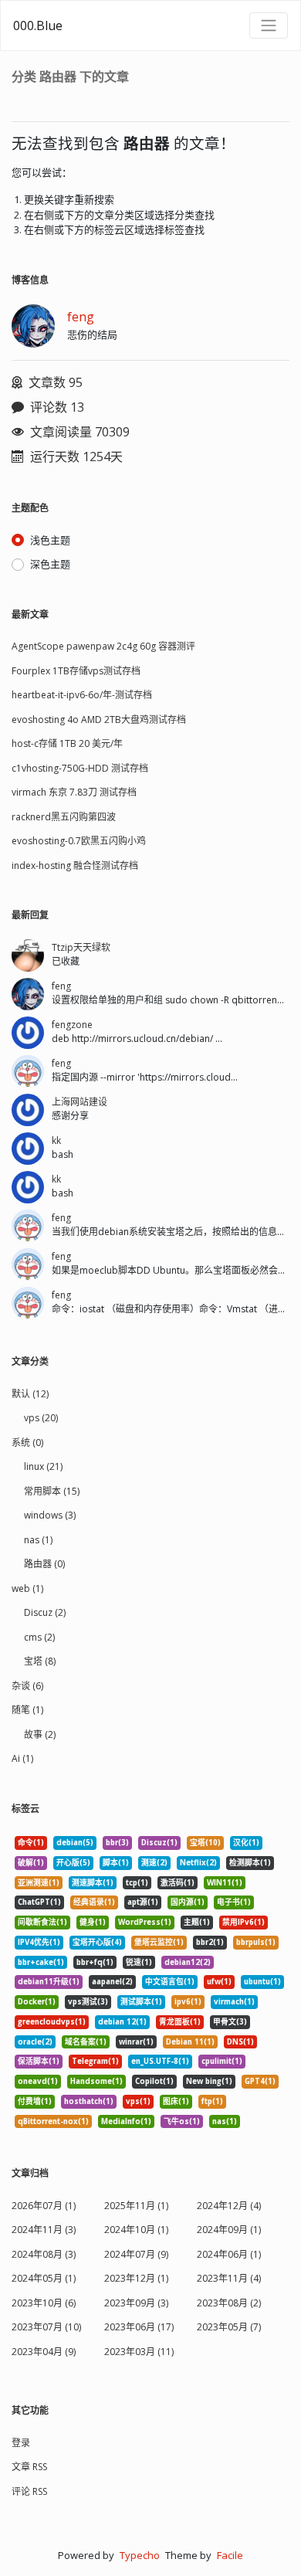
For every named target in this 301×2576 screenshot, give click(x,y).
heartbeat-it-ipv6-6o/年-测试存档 (82, 695)
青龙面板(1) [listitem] (180, 2022)
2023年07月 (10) (46, 2327)
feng (81, 317)
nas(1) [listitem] (225, 2121)
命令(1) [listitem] (31, 1843)
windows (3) (50, 1515)
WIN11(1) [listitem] (225, 1883)
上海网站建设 (79, 1102)
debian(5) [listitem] (75, 1843)
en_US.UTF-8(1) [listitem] (160, 2061)
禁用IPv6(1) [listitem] (244, 1922)
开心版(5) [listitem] (73, 1863)
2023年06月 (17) (139, 2327)
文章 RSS (29, 2467)
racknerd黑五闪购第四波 (64, 817)
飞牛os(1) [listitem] (182, 2121)
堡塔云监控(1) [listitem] (159, 1942)
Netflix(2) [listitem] (198, 1863)
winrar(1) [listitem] (136, 2042)
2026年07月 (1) (44, 2206)
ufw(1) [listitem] (219, 1982)
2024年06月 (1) (229, 2254)
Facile (230, 2555)
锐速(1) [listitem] (139, 1962)
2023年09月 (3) (136, 2303)
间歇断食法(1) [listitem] (42, 1922)
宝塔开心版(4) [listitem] (97, 1942)
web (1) (27, 1588)
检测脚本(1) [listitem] (250, 1863)
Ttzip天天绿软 (81, 947)
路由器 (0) (44, 1564)
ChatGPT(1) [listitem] (39, 1902)
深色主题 (50, 564)
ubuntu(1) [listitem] (262, 1982)
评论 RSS (29, 2491)
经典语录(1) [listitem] (94, 1902)
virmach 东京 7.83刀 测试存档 (74, 792)
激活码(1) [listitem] (178, 1883)
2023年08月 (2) (229, 2303)
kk (56, 1140)
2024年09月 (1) (229, 2230)
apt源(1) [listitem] (143, 1902)
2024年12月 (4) (229, 2206)
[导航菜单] (269, 25)
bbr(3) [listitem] (117, 1843)
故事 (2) (40, 1734)
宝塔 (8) (40, 1661)
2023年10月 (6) (44, 2303)
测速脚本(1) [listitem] (93, 1883)
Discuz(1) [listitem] (159, 1843)
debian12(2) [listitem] (188, 1962)
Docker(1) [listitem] (37, 2002)
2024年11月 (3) (44, 2230)
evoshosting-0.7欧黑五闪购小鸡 (79, 841)
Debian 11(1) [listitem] (190, 2042)
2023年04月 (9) (44, 2352)
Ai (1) (22, 1758)
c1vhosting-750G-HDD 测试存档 (80, 768)
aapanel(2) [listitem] (112, 1982)
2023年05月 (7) (229, 2327)
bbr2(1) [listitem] (210, 1942)
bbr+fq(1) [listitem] (95, 1962)
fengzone (72, 1025)
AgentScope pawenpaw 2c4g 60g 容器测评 (103, 646)
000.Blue (38, 25)
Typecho (140, 2555)
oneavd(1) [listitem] (38, 2081)
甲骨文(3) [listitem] (230, 2022)
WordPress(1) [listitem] (145, 1922)
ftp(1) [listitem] (212, 2101)
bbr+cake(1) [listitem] (41, 1962)
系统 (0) (27, 1442)
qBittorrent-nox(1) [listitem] (53, 2121)
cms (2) (39, 1637)
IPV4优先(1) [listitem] (39, 1942)
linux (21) (43, 1466)
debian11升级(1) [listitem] (49, 1982)
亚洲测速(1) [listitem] (39, 1883)
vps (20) (41, 1418)
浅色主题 (50, 540)
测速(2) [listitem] (154, 1863)
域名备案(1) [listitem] (86, 2042)
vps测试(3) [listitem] (88, 2002)
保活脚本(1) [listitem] (39, 2061)
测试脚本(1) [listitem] (141, 2002)
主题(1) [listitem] (197, 1922)
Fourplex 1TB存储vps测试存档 (76, 671)
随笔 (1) (27, 1710)
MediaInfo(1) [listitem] (126, 2121)
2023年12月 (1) (136, 2278)
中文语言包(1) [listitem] (170, 1982)
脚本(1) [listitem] (116, 1863)
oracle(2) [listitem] (35, 2042)
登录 (21, 2443)
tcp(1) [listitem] (137, 1883)
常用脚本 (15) (52, 1491)
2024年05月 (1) (44, 2278)
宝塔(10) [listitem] (205, 1843)
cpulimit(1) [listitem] (222, 2061)
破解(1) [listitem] (31, 1863)
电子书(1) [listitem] (234, 1902)
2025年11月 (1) (136, 2206)
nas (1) (38, 1540)
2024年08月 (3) (44, 2254)
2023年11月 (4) (229, 2278)
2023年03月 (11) (139, 2352)
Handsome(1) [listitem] (96, 2081)
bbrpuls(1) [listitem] (256, 1942)
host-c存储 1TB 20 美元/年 (67, 743)
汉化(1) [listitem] (246, 1843)
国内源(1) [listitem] (188, 1902)
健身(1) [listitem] (93, 1922)
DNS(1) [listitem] (240, 2042)
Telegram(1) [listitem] (95, 2061)
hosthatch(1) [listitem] (89, 2101)
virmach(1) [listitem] (234, 2002)
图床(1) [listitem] (176, 2101)
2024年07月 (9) (136, 2254)
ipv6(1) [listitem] (188, 2002)
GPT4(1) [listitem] (260, 2081)
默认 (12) (30, 1394)
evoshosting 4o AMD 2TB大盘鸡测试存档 (99, 720)
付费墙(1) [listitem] (35, 2101)
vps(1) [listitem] (138, 2101)
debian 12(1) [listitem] (122, 2022)
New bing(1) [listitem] (209, 2081)
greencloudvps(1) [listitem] (52, 2022)
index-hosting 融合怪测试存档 (75, 865)
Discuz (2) (45, 1612)
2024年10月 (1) (136, 2230)
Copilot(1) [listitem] (154, 2081)
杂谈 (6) (27, 1686)
